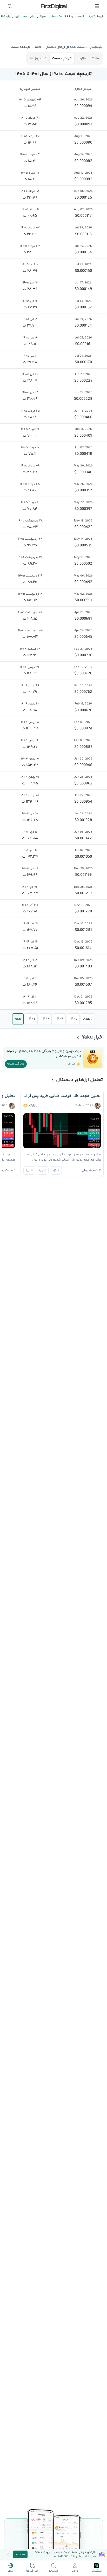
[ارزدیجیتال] (53, 6)
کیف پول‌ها (38, 58)
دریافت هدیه (16, 1064)
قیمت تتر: (77, 17)
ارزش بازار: (12, 17)
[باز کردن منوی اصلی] (97, 6)
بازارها (82, 58)
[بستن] (8, 2554)
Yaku (95, 58)
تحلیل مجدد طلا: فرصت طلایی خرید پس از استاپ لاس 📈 (62, 1096)
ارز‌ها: (99, 17)
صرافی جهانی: (36, 17)
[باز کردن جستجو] (10, 6)
